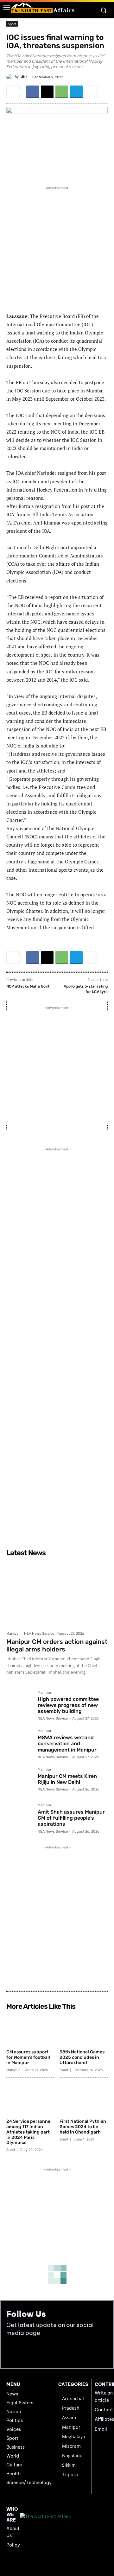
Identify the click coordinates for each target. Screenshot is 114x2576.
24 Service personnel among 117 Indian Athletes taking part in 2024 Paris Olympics (29, 2132)
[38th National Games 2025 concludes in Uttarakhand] (84, 2030)
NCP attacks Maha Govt (28, 986)
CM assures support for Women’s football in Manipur (28, 2057)
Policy (13, 2545)
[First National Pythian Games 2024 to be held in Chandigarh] (84, 2099)
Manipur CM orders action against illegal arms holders (57, 1645)
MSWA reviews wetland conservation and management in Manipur (67, 1743)
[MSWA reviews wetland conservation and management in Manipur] (19, 1742)
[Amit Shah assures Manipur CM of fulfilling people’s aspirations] (19, 1817)
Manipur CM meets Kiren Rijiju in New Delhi (67, 1779)
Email (101, 2429)
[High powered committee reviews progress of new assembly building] (19, 1704)
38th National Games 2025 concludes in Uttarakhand (82, 2057)
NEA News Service (39, 1634)
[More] (91, 92)
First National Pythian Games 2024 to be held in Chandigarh (83, 2127)
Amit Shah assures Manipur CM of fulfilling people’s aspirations (71, 1818)
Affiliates (104, 2419)
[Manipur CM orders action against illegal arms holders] (57, 1594)
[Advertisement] (57, 248)
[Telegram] (76, 92)
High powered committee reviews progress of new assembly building (68, 1705)
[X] (47, 92)
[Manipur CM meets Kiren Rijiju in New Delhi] (19, 1781)
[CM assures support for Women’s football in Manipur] (31, 2030)
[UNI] (10, 77)
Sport (12, 24)
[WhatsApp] (62, 92)
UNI (24, 77)
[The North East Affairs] (43, 8)
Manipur (13, 1634)
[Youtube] (26, 2353)
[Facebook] (33, 92)
